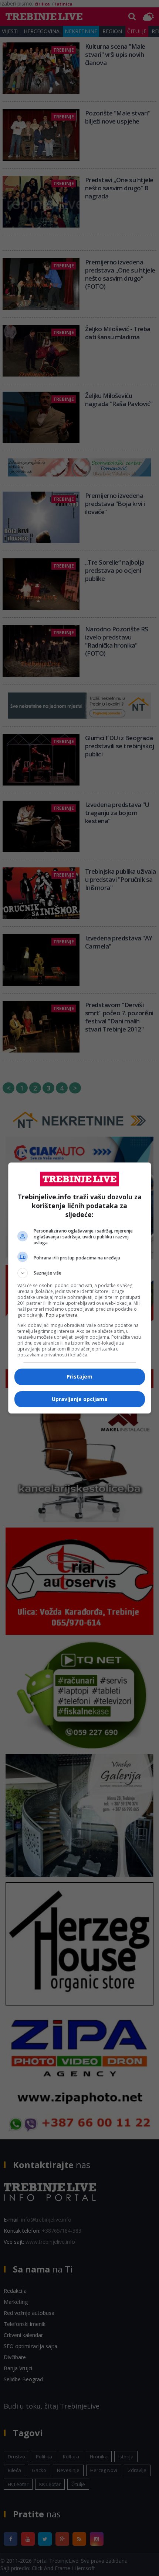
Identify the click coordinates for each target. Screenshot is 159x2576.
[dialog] (80, 1288)
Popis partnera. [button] (62, 1315)
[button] (80, 1273)
